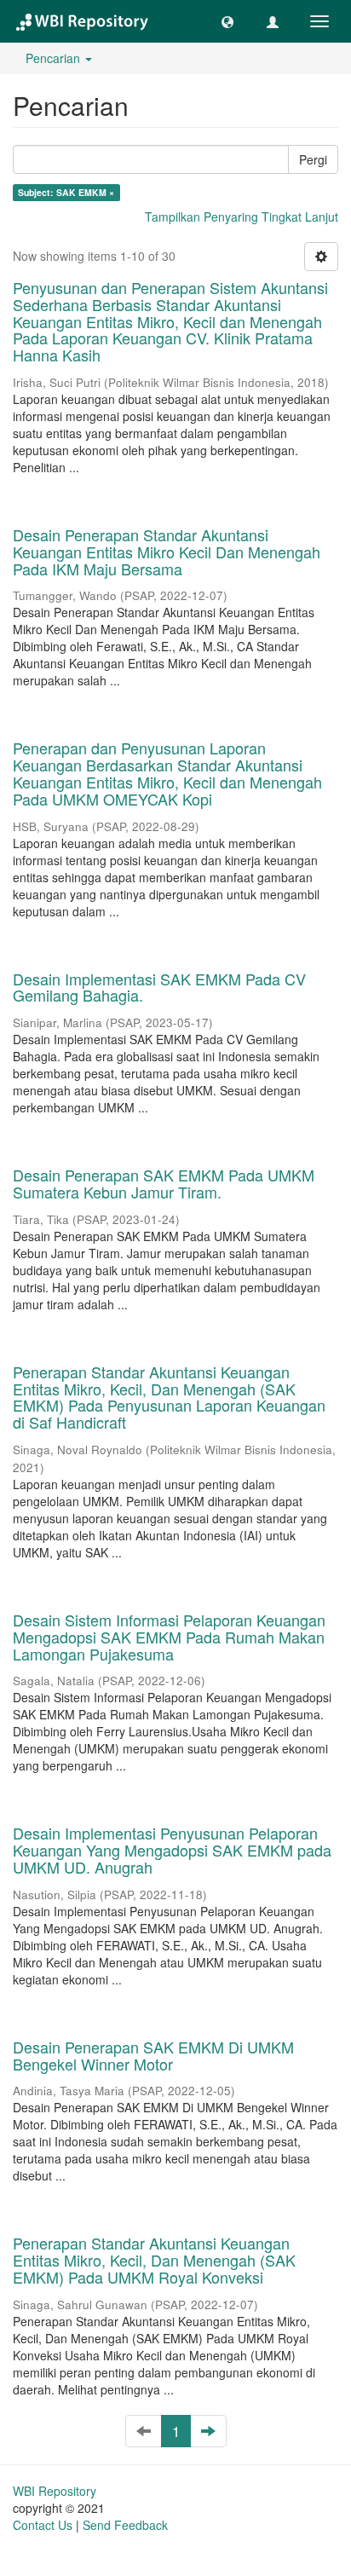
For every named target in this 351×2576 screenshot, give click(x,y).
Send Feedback (125, 2525)
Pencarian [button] (55, 58)
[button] (227, 21)
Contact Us (43, 2525)
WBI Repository (55, 2491)
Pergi (313, 159)
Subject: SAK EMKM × (66, 192)
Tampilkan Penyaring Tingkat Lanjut (242, 217)
